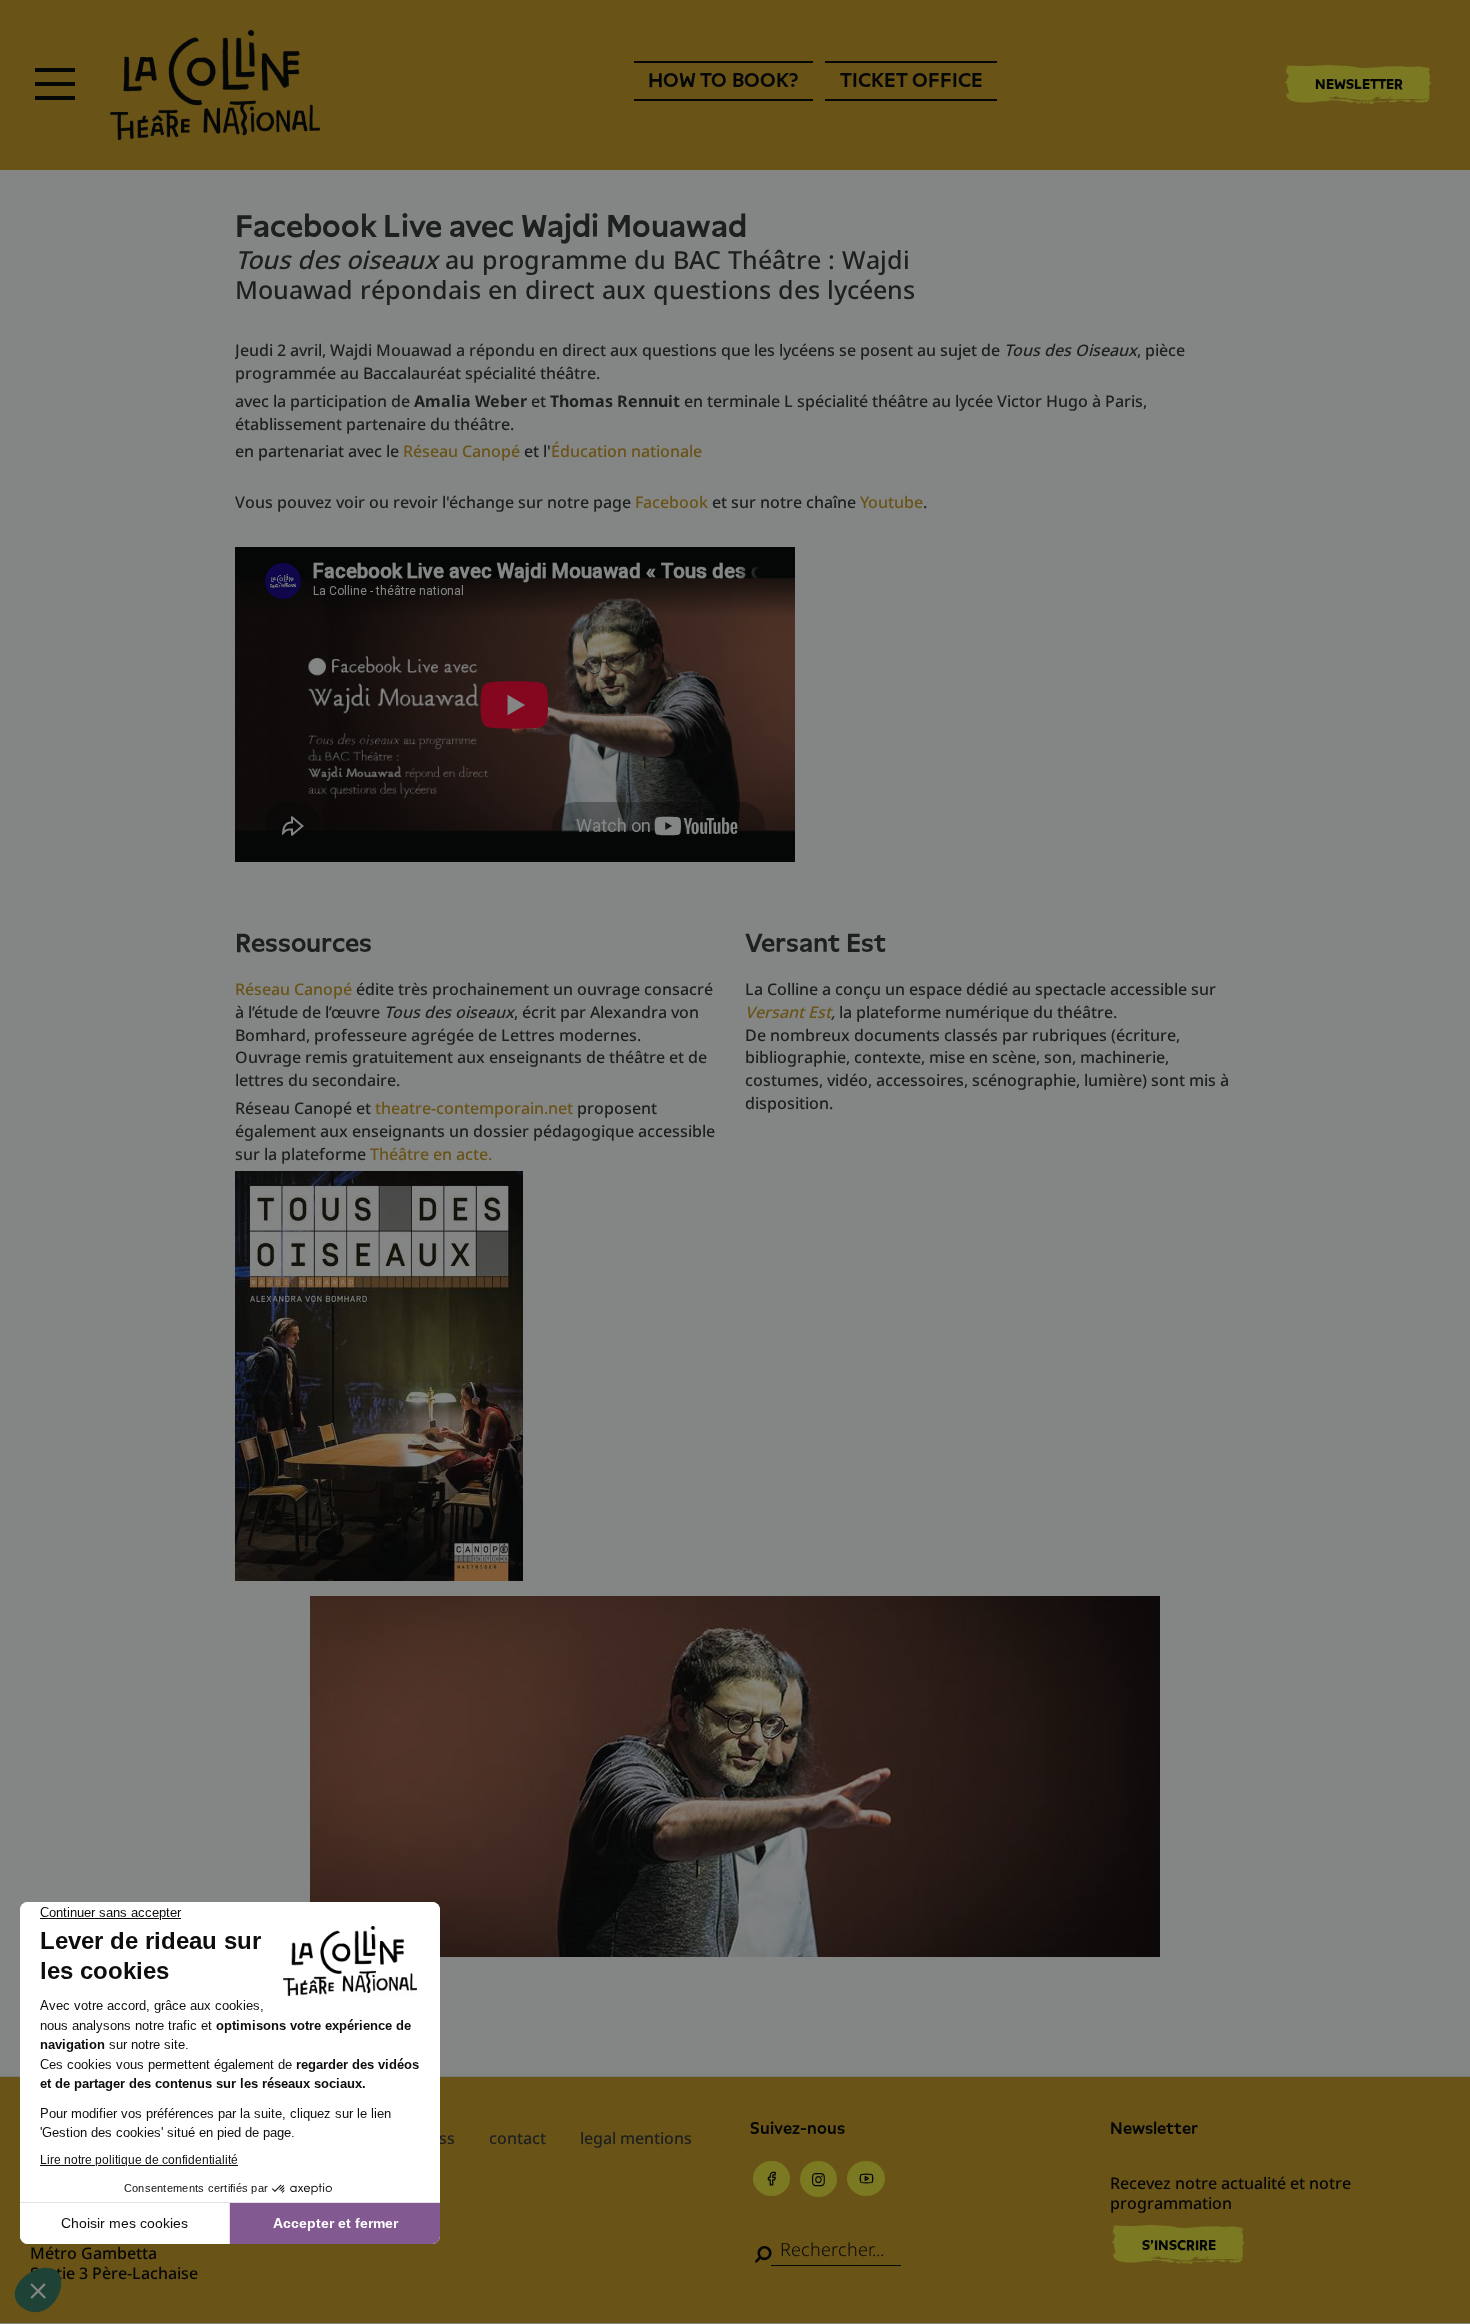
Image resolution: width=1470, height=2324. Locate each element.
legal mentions (636, 2138)
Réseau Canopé (461, 451)
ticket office (911, 80)
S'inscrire (1179, 2245)
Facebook (671, 502)
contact (517, 2138)
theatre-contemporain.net (474, 1108)
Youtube (891, 502)
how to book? (723, 80)
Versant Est (788, 1012)
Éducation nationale (626, 451)
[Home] (215, 85)
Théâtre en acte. (431, 1154)
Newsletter (1359, 84)
